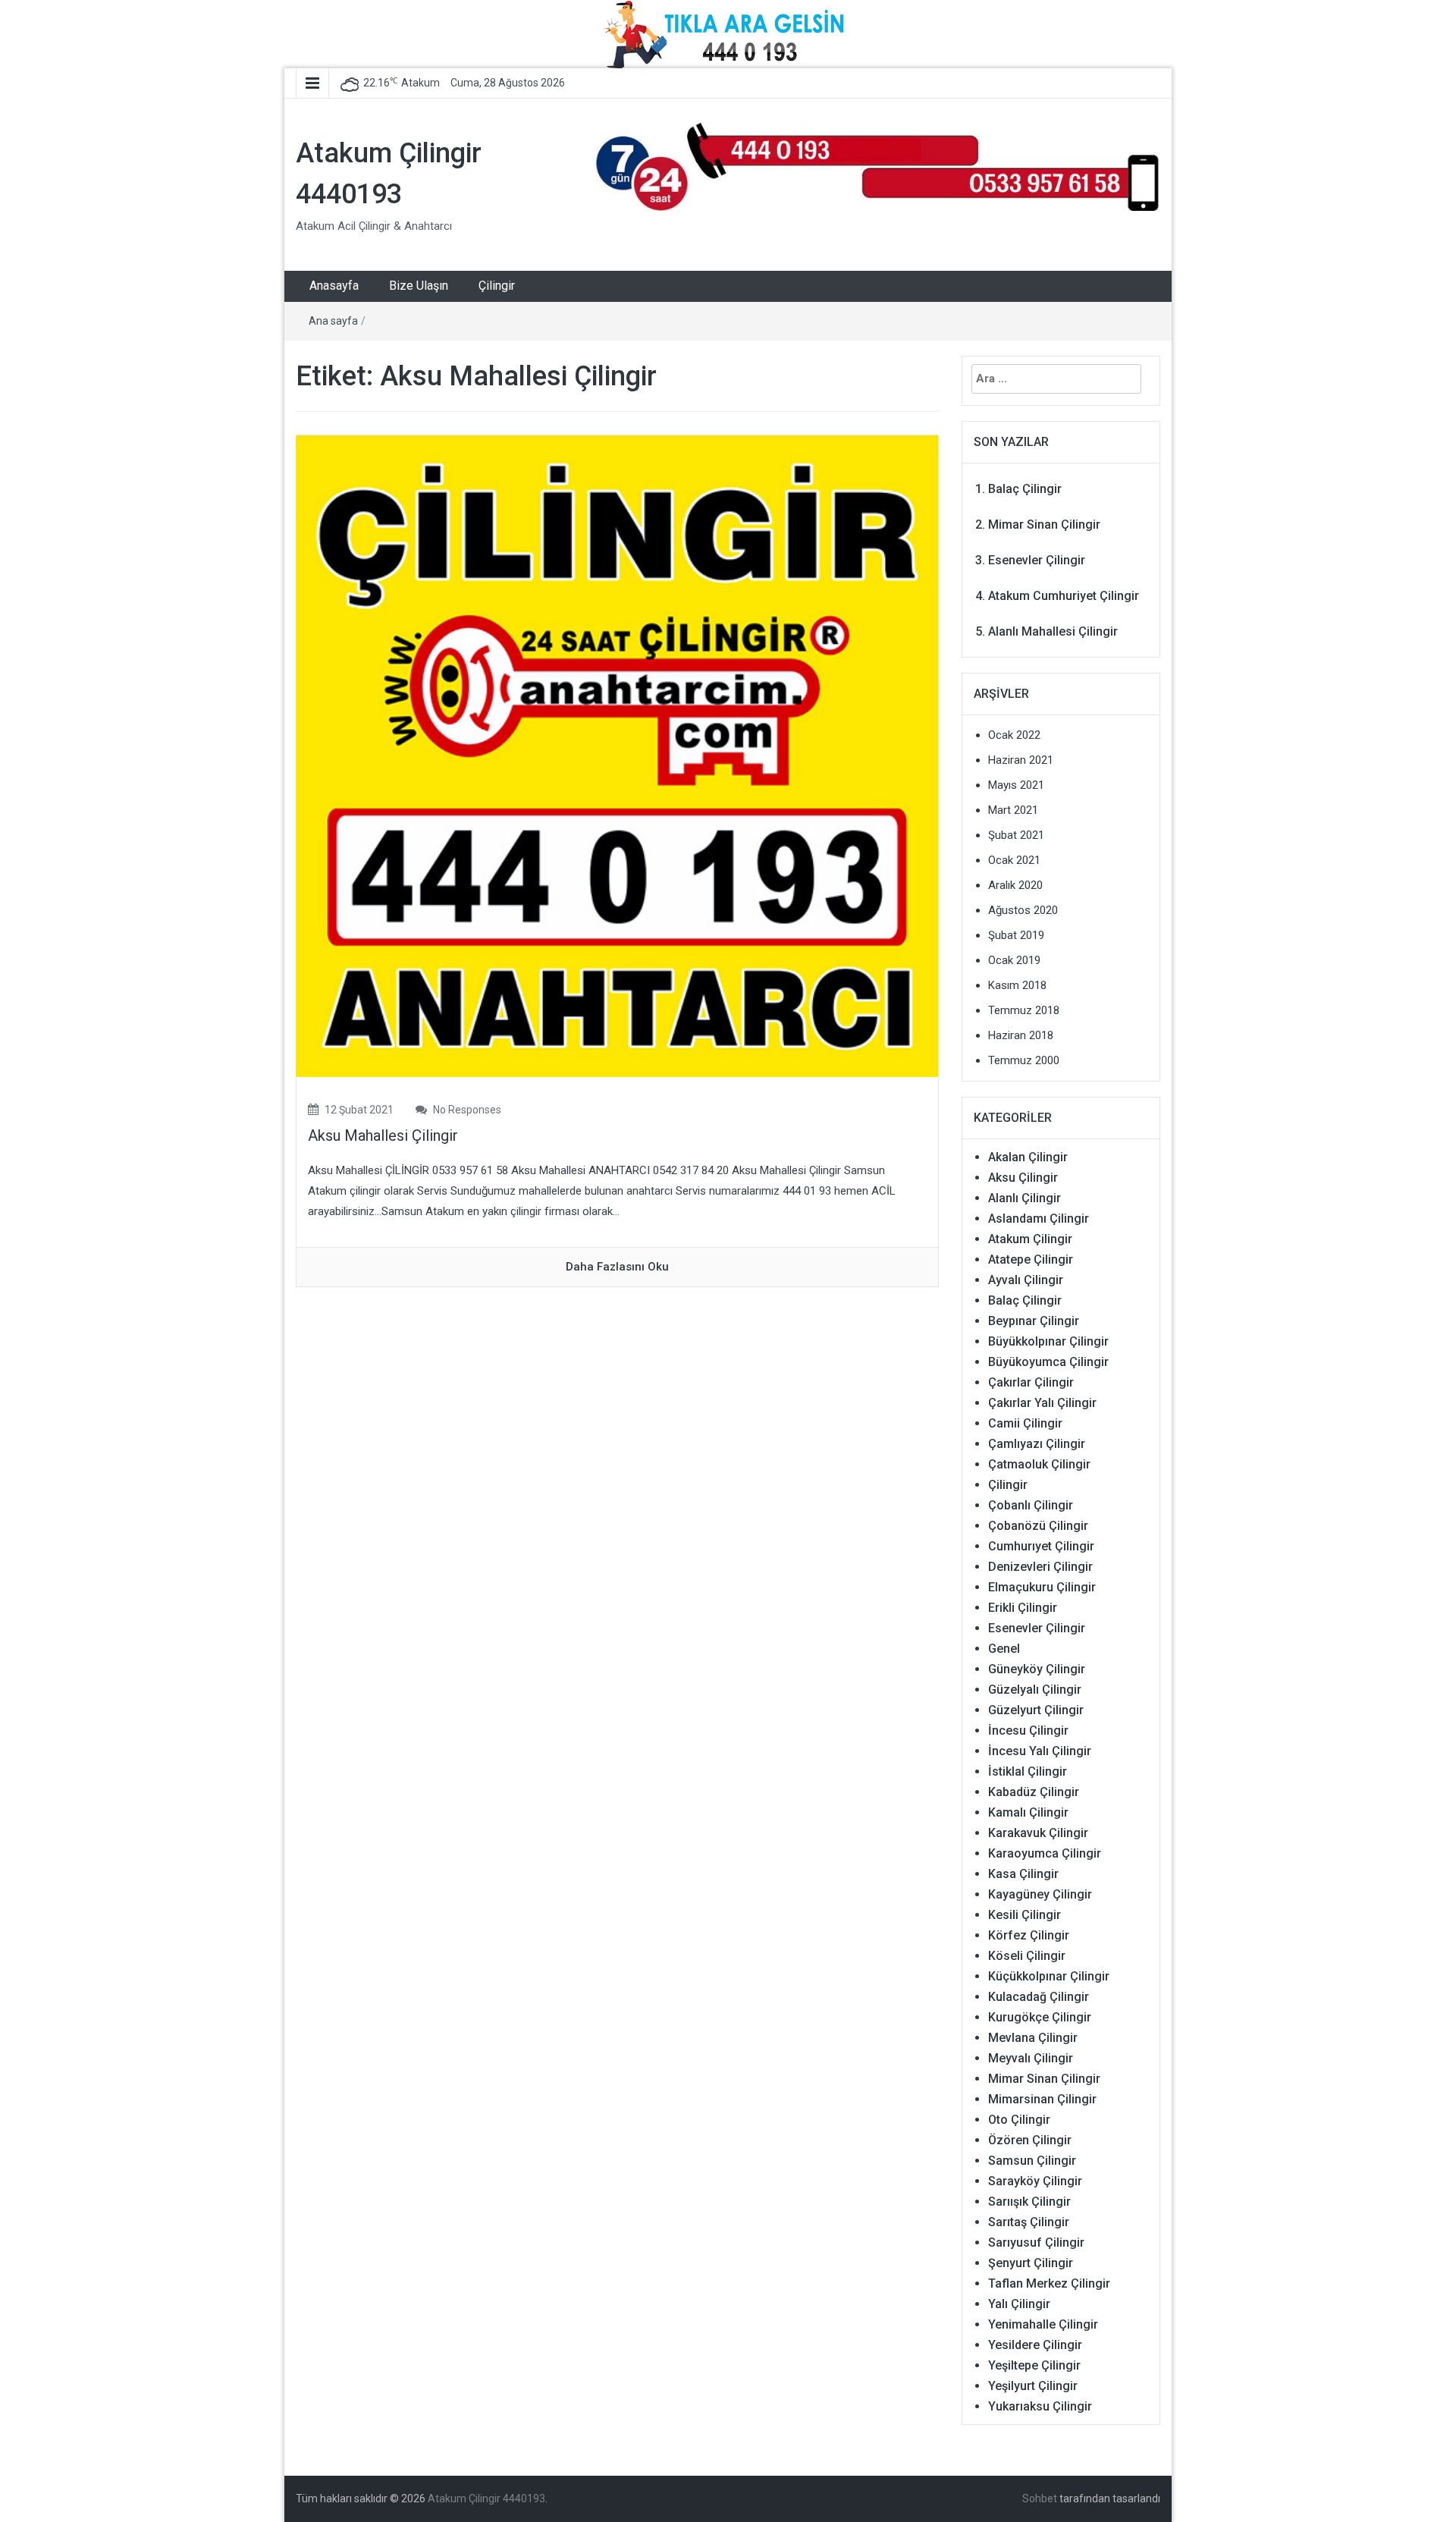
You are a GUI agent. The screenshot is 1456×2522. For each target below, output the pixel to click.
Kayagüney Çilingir (1040, 1894)
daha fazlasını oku (617, 1267)
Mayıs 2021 (1016, 785)
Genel (1004, 1649)
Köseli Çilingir (1027, 1956)
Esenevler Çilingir (1037, 560)
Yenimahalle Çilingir (1043, 2324)
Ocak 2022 (1014, 735)
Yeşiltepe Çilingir (1034, 2365)
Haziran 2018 (1021, 1035)
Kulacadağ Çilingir (1039, 1997)
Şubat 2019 (1016, 935)
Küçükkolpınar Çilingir (1049, 1976)
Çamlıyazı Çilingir (1037, 1444)
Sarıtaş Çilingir (1029, 2222)
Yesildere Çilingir (1035, 2345)
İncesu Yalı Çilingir (1040, 1751)
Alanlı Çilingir (1025, 1198)
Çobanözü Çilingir (1038, 1526)
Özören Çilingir (1030, 2140)
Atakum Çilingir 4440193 (486, 2498)
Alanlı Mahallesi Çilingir (1053, 631)
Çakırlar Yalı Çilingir (1042, 1403)
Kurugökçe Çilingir (1040, 2017)
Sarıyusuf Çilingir (1036, 2242)
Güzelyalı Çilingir (1035, 1690)
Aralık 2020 (1015, 885)
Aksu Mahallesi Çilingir (383, 1135)
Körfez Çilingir (1029, 1935)
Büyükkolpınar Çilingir (1048, 1341)
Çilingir (497, 286)
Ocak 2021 (1014, 860)
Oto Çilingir (1019, 2120)
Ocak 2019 (1014, 960)
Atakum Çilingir (1030, 1239)
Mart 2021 (1013, 810)
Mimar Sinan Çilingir (1044, 525)
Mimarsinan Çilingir (1042, 2099)
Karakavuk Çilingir (1038, 1833)
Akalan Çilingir (1028, 1157)
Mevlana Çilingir (1033, 2038)
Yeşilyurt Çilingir (1033, 2386)
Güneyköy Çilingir (1037, 1669)
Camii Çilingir (1025, 1423)
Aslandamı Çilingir (1039, 1219)
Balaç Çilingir (1025, 489)
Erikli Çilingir (1023, 1608)
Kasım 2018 (1017, 985)
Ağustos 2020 (1023, 910)
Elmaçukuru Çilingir (1042, 1587)
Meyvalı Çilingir (1031, 2058)
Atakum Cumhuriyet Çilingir (1064, 596)
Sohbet (1040, 2498)
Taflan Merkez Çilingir (1049, 2283)
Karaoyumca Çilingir (1045, 1853)
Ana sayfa (333, 321)
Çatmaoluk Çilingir (1039, 1464)
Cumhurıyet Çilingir (1041, 1546)
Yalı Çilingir (1019, 2304)
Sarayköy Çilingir (1035, 2181)
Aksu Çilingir (1023, 1178)
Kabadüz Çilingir (1034, 1792)
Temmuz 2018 (1024, 1010)
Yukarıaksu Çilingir (1040, 2406)
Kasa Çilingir (1023, 1874)
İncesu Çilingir (1028, 1731)
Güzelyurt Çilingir (1036, 1710)
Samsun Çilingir (1032, 2161)
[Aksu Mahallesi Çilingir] (617, 755)
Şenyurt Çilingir (1031, 2263)
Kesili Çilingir (1025, 1915)
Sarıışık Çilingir (1029, 2202)
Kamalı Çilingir (1028, 1812)
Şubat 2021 (1016, 835)
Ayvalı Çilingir (1026, 1280)
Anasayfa (334, 286)
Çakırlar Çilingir (1031, 1382)
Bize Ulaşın (419, 286)
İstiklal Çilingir (1028, 1771)
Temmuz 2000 (1024, 1060)
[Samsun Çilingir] (876, 165)
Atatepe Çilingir (1031, 1259)
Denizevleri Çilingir (1040, 1567)
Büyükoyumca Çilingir (1048, 1362)
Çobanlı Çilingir (1031, 1505)
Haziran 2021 (1021, 760)
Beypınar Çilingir (1034, 1321)
